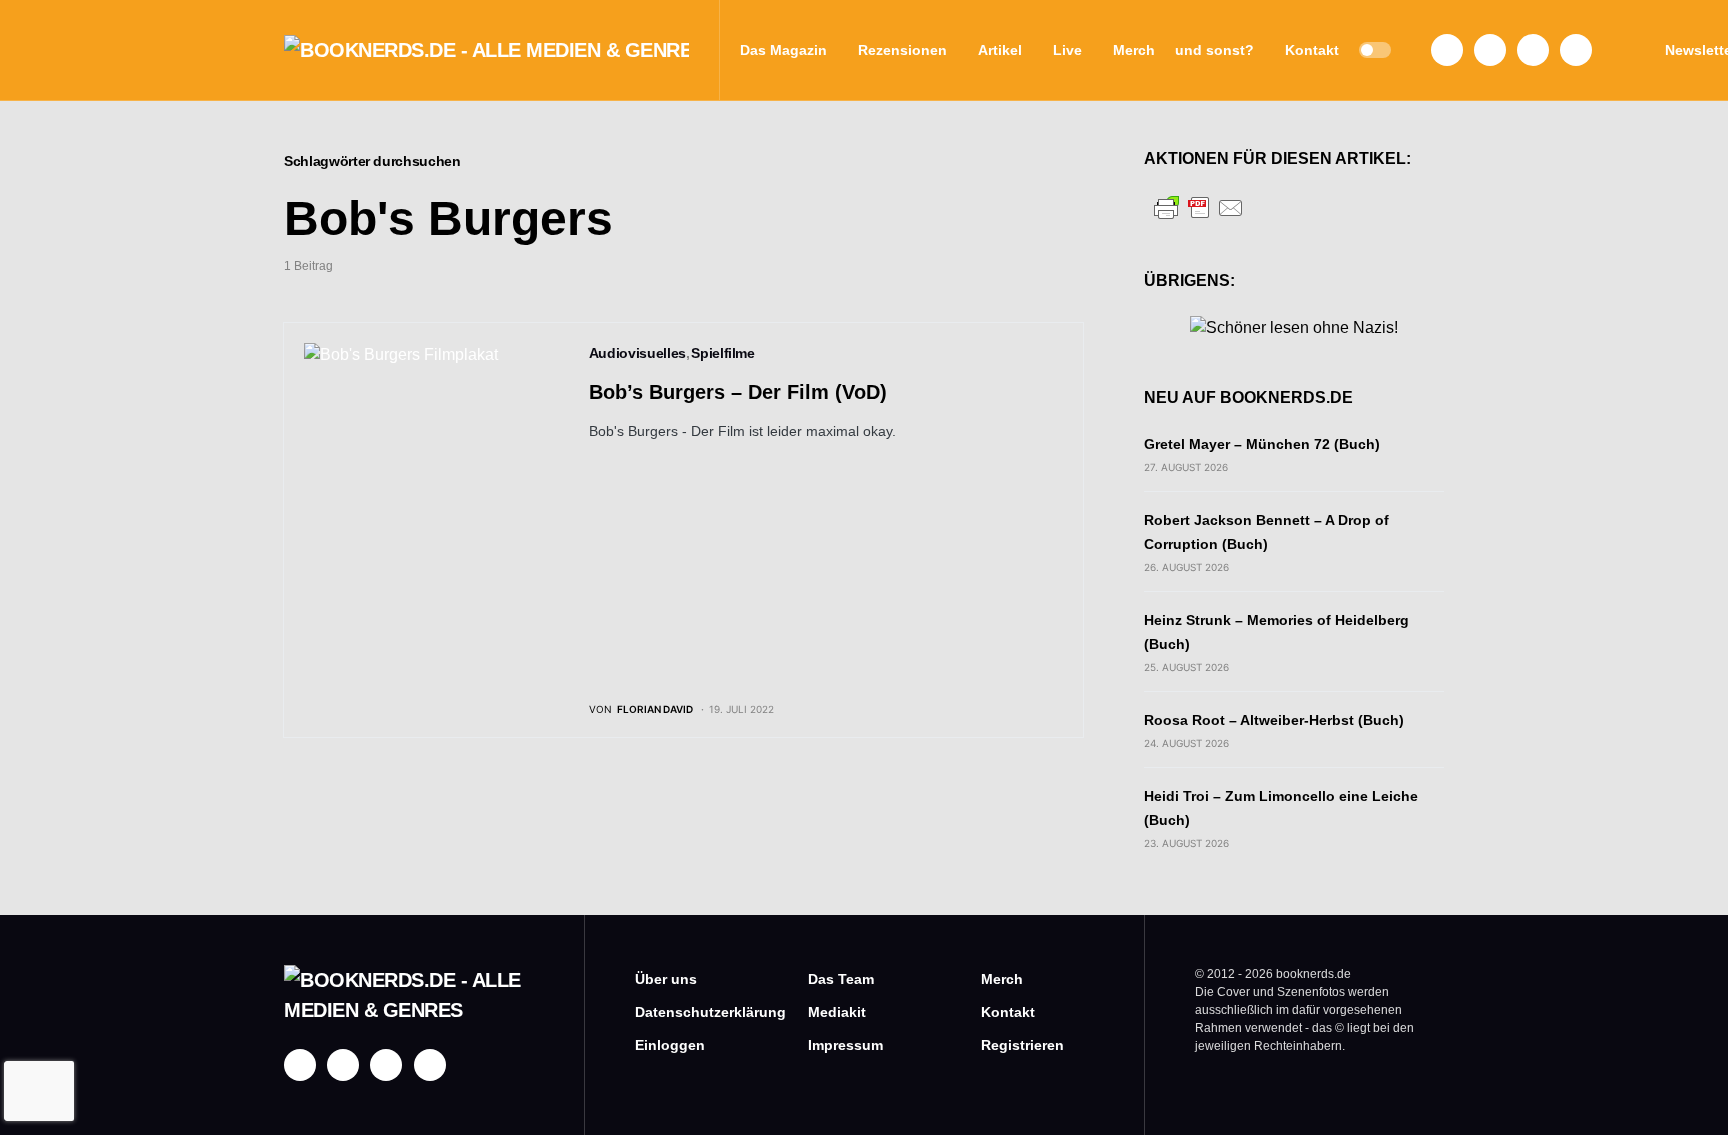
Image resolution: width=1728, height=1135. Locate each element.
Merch (1002, 979)
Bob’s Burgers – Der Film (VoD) (738, 392)
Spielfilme (723, 353)
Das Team (841, 979)
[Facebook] (1447, 50)
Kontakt (1008, 1012)
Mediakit (837, 1012)
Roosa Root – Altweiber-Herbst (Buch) (1274, 720)
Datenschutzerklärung (691, 1012)
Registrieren (1022, 1045)
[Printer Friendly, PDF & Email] (1199, 206)
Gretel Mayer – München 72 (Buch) (1262, 444)
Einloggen (670, 1045)
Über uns (666, 979)
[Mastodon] (1533, 50)
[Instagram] (1490, 50)
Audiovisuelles (637, 353)
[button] (1375, 50)
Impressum (845, 1045)
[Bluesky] (1576, 50)
